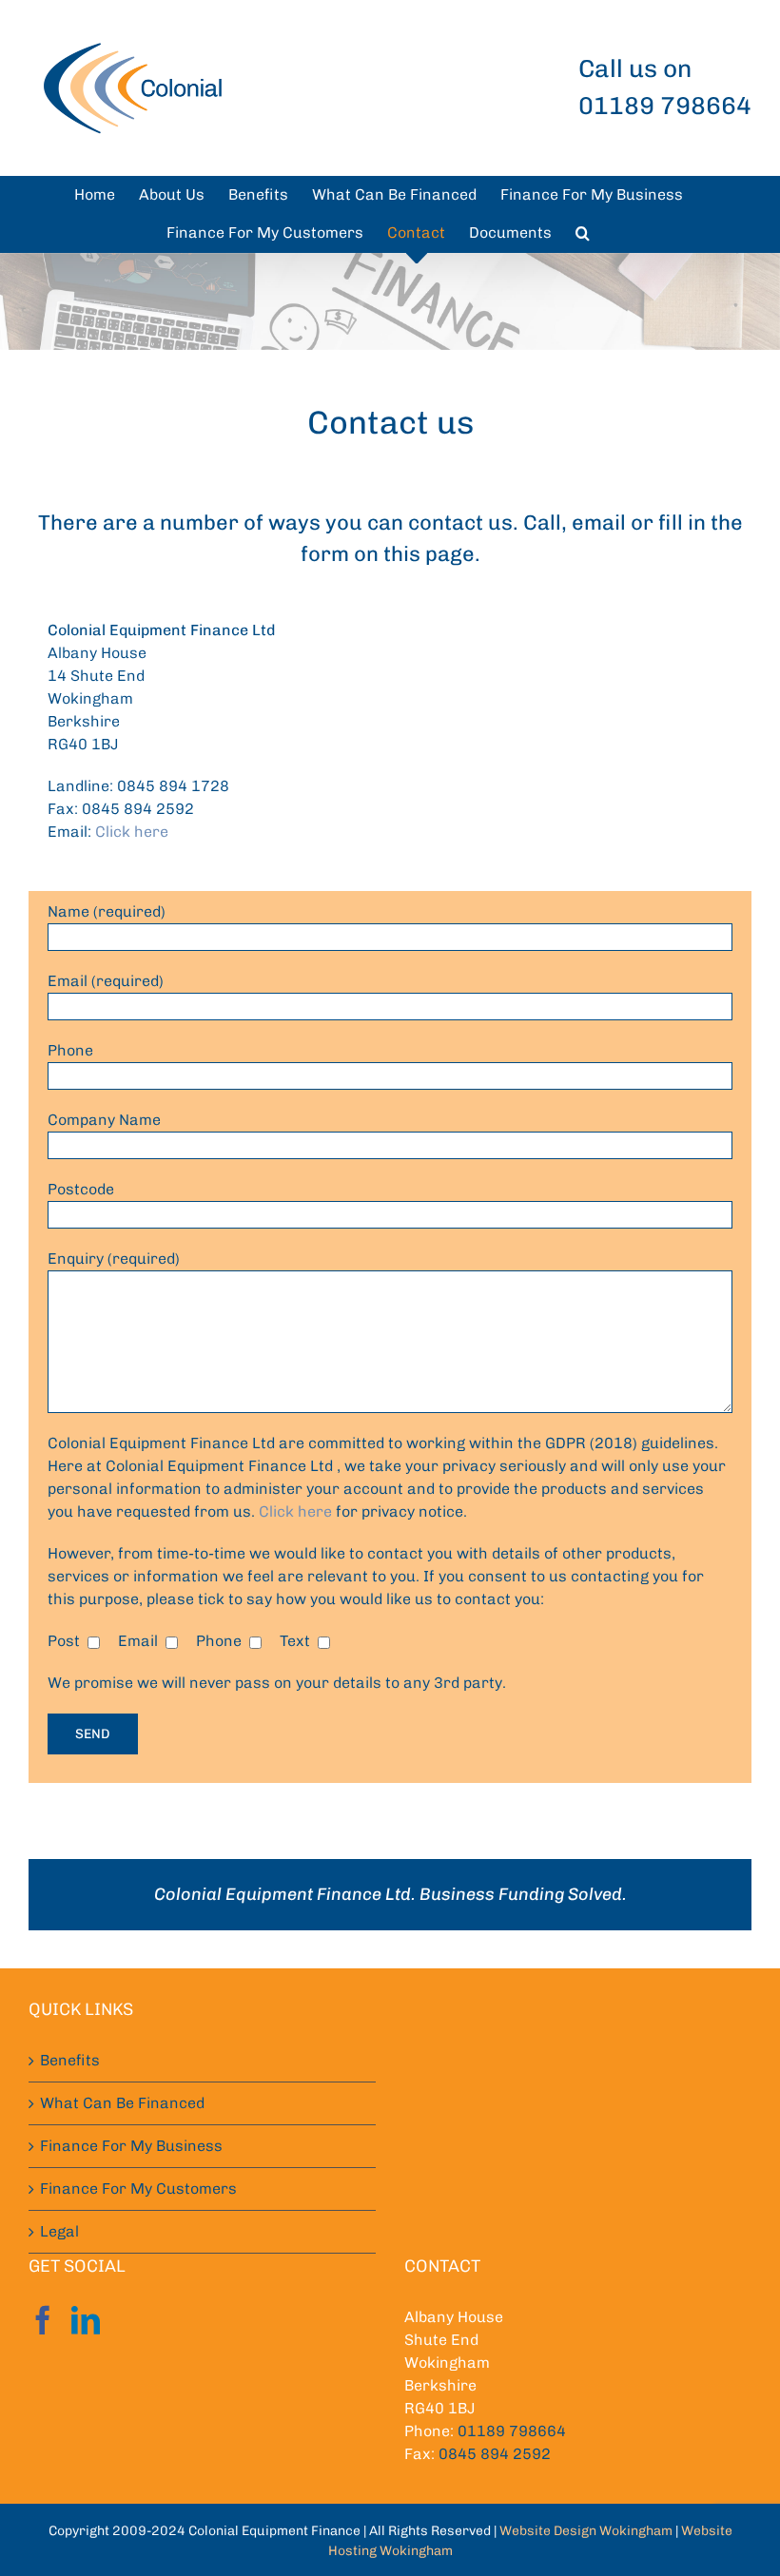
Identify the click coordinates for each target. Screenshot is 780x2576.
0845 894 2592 (495, 2454)
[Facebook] (43, 2320)
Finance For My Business (131, 2146)
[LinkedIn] (86, 2320)
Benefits (70, 2060)
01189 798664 (512, 2431)
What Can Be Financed (122, 2103)
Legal (59, 2231)
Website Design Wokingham (586, 2531)
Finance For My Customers (138, 2189)
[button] (583, 233)
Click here (132, 832)
